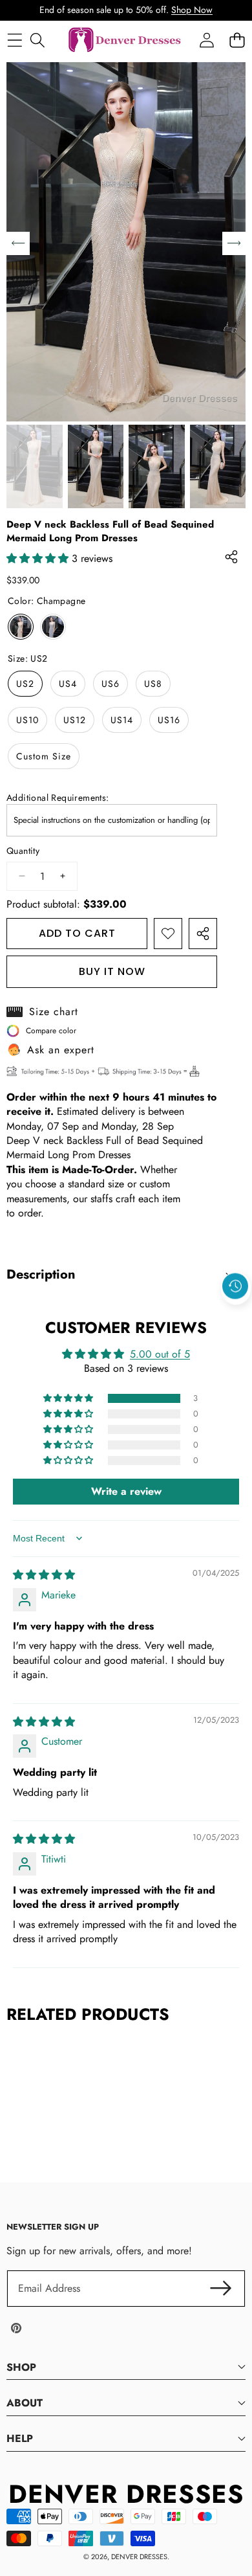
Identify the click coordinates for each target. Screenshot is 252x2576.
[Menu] (15, 40)
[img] (44, 1575)
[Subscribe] (221, 2289)
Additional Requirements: (58, 798)
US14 (122, 720)
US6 (110, 684)
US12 (75, 720)
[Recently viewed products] (235, 1286)
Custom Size (44, 756)
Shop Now (192, 10)
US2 (25, 684)
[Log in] (206, 40)
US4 (68, 684)
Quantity (23, 851)
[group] (35, 467)
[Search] (37, 40)
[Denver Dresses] (125, 40)
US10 (27, 720)
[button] (236, 1316)
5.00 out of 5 (160, 1354)
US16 (169, 720)
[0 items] (237, 40)
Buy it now (112, 971)
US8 (153, 684)
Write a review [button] (126, 1491)
